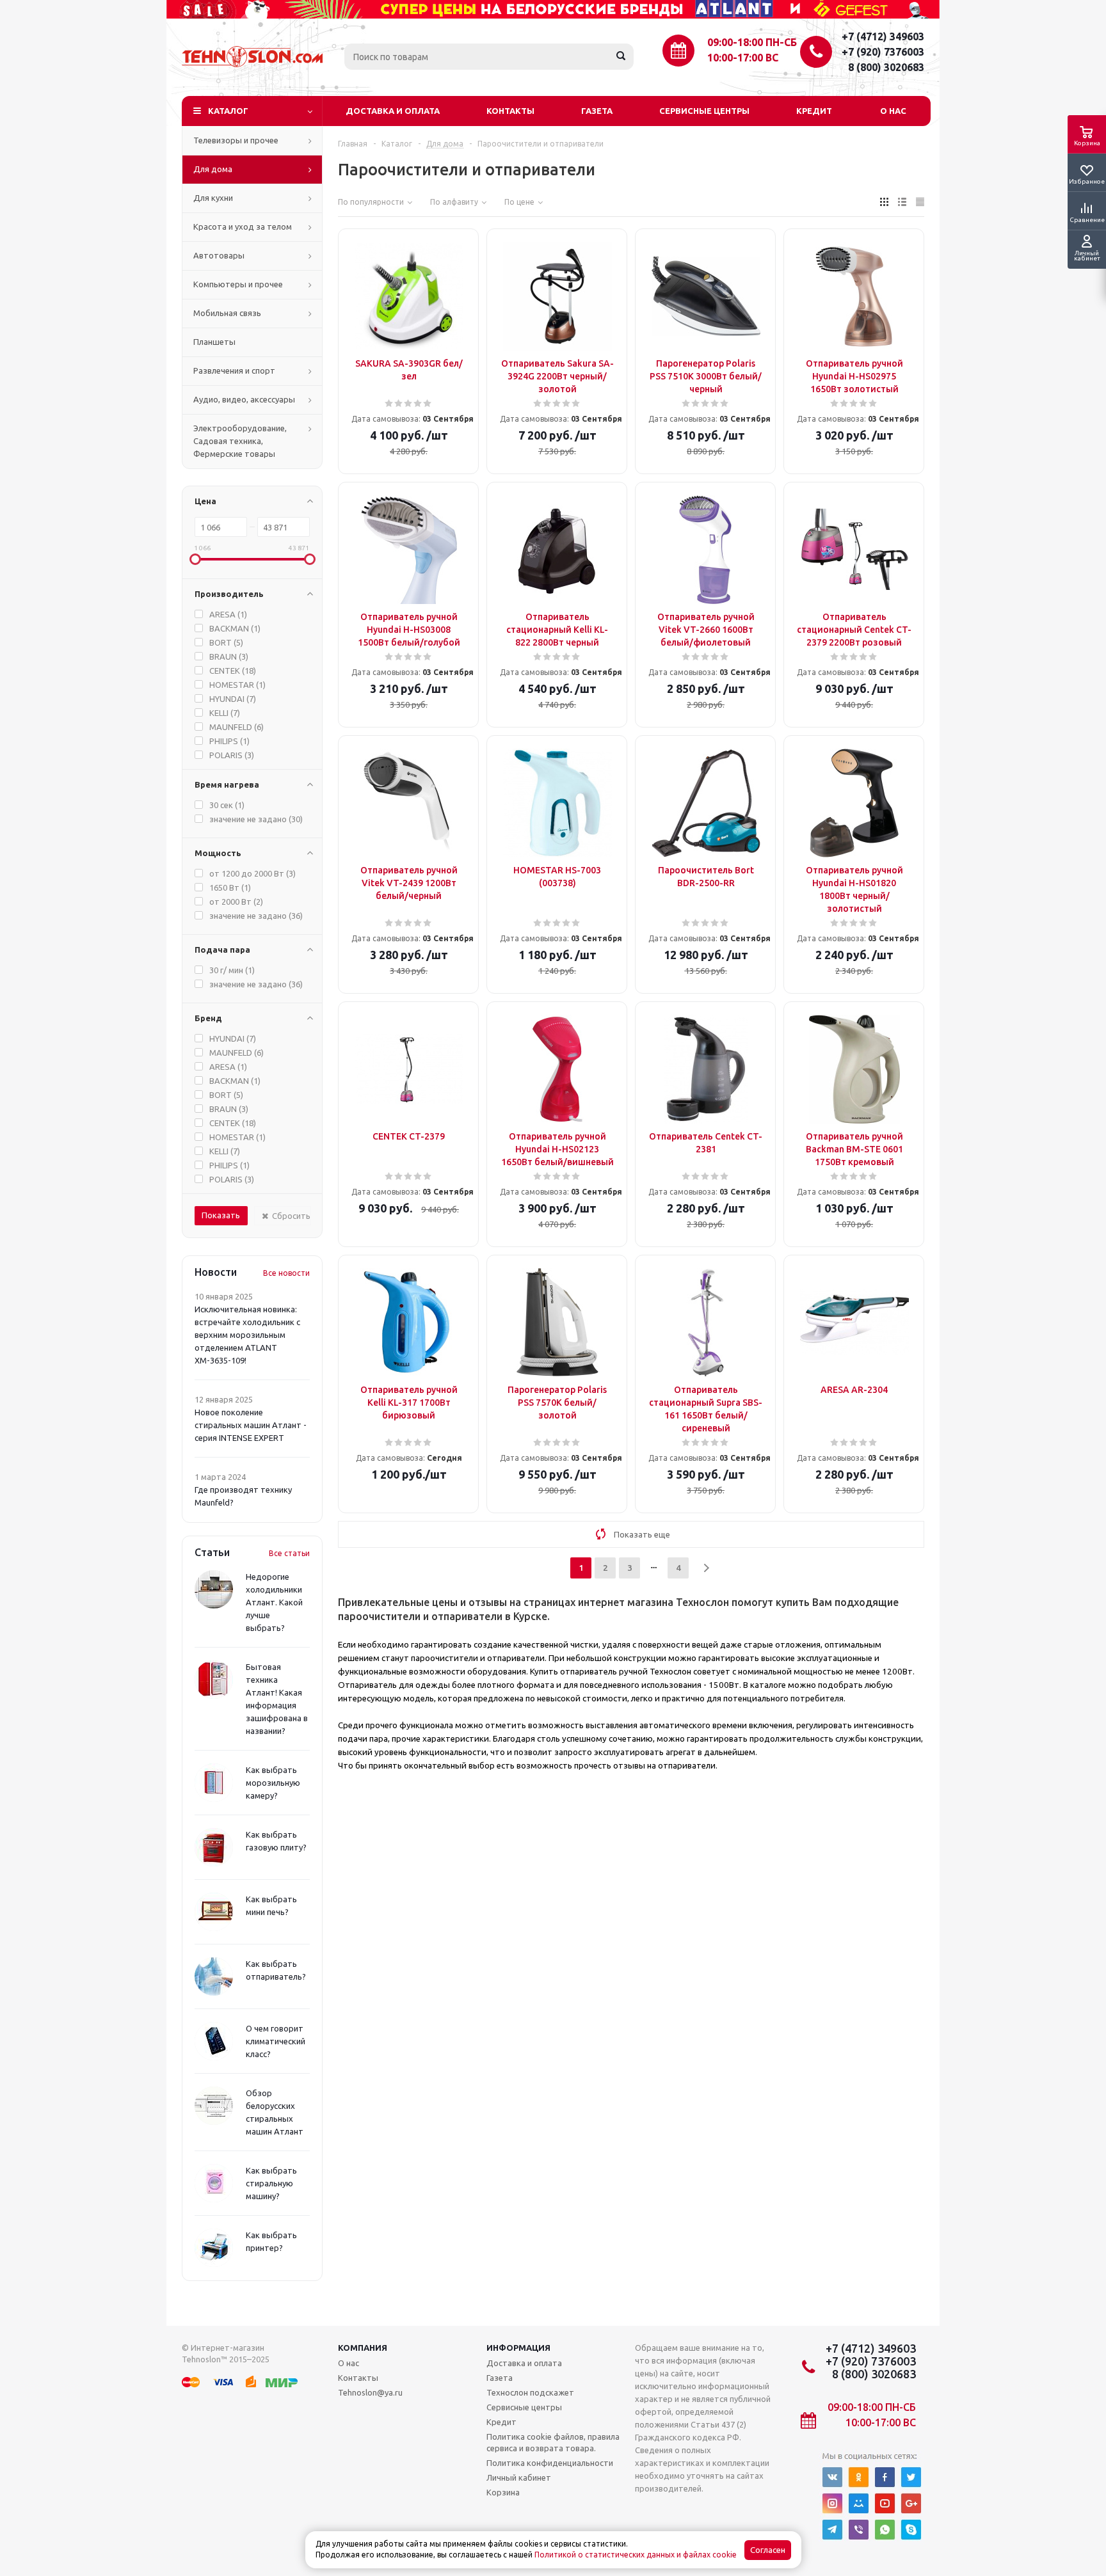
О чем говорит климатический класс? (276, 2041)
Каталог (228, 111)
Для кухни (213, 198)
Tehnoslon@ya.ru (370, 2392)
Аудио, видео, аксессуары (244, 399)
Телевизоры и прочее (236, 140)
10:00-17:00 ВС (743, 58)
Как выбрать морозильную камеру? (273, 1783)
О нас (893, 111)
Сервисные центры (704, 111)
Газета (597, 111)
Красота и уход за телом (243, 227)
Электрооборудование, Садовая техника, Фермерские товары (240, 441)
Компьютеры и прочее (238, 284)
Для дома (213, 169)
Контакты (510, 111)
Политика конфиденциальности (550, 2463)
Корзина (503, 2492)
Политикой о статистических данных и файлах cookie (636, 2555)
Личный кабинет (519, 2477)
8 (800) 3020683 (886, 67)
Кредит (814, 111)
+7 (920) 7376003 (883, 52)
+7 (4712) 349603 (883, 36)
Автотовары (219, 255)
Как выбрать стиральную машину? (271, 2183)
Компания (363, 2348)
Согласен (768, 2550)
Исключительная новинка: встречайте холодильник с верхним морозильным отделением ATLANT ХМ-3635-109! (247, 1335)
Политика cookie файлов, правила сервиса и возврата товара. (553, 2442)
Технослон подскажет (530, 2392)
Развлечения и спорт (234, 370)
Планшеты (214, 342)
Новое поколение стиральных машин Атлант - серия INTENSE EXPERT (251, 1425)
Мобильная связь (227, 313)
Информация (518, 2348)
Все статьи (289, 1553)
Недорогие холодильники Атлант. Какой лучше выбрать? (274, 1602)
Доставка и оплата (393, 111)
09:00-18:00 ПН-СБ (752, 42)
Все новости (286, 1273)
